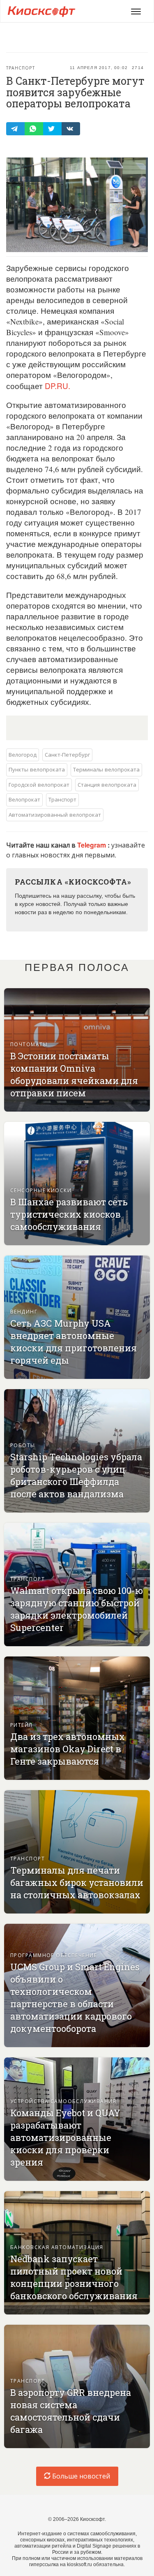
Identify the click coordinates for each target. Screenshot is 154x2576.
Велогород (23, 754)
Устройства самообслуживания (63, 2101)
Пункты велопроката (37, 769)
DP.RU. (57, 386)
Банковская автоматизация (57, 2247)
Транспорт (21, 68)
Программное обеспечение (54, 1955)
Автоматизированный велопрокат (55, 814)
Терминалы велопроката (106, 769)
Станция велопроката (107, 784)
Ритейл (22, 1725)
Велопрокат (24, 799)
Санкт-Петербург (67, 754)
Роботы (23, 1445)
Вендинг (24, 1311)
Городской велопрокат (39, 784)
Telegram (92, 845)
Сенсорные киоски (41, 1190)
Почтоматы (29, 1044)
